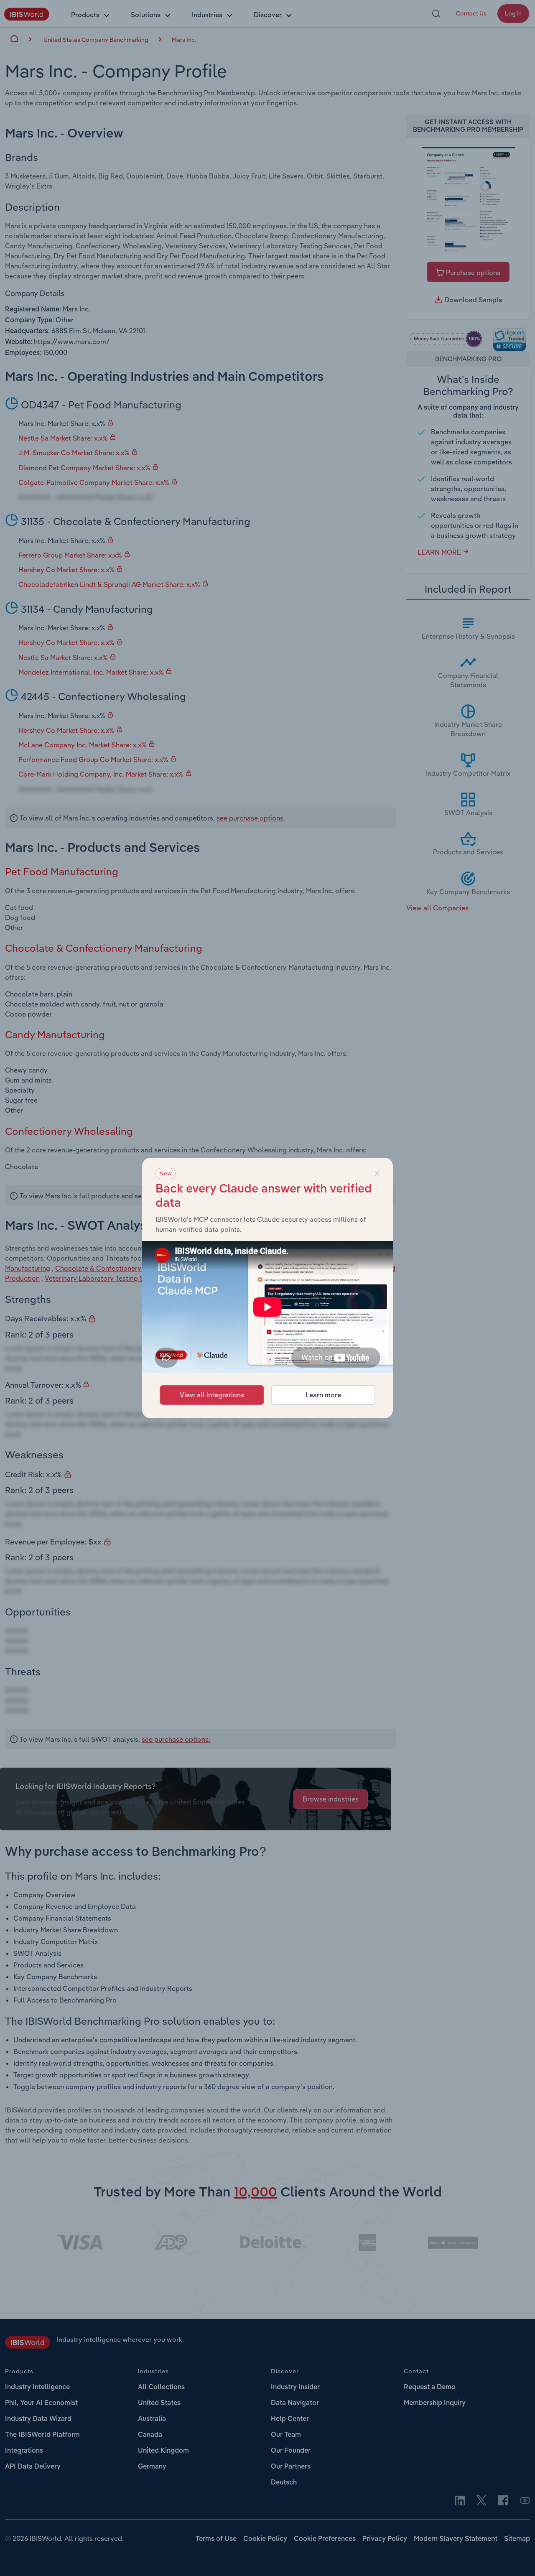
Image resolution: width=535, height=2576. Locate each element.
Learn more (323, 1395)
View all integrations (212, 1395)
